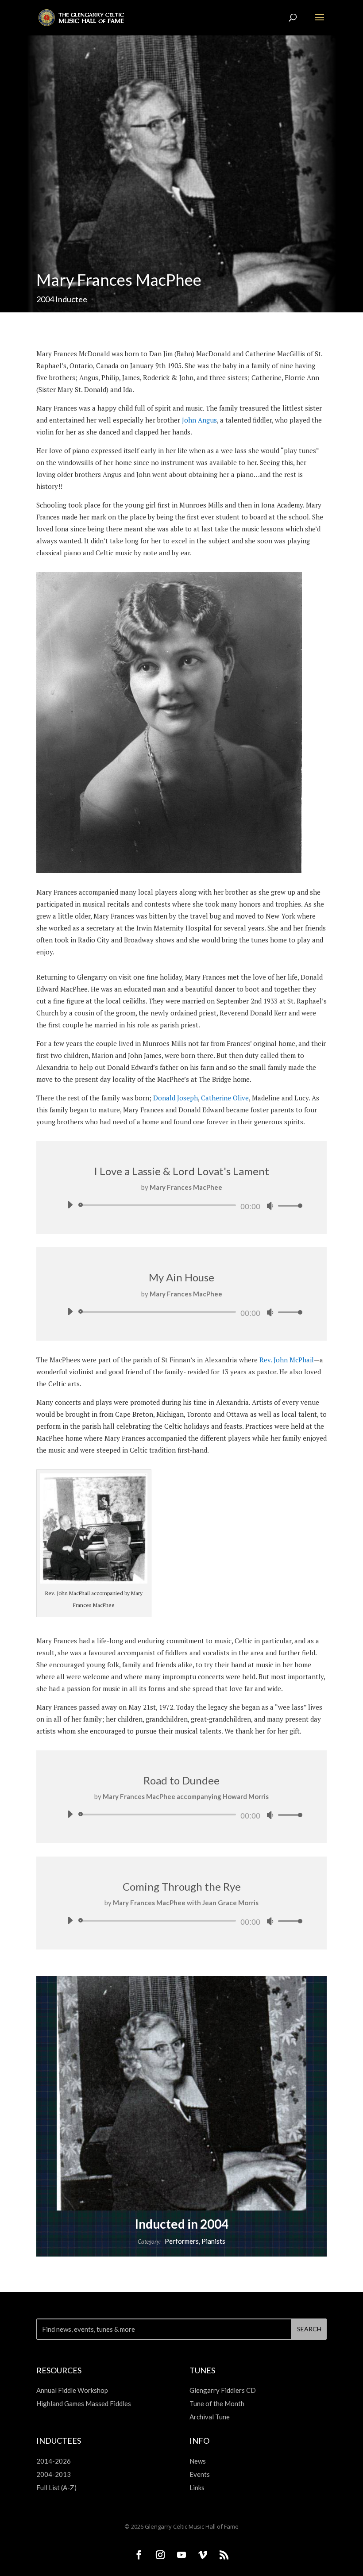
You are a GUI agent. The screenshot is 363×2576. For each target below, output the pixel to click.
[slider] (288, 1205)
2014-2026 (54, 2461)
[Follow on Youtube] (181, 2555)
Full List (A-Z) (56, 2488)
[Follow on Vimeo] (203, 2555)
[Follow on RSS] (224, 2555)
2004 (45, 299)
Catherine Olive (225, 1098)
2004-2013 (54, 2474)
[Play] (70, 1205)
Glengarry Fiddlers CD (223, 2390)
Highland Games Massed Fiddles (84, 2403)
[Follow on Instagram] (160, 2555)
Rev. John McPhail (287, 1360)
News (198, 2461)
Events (200, 2474)
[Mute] (270, 1206)
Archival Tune (210, 2417)
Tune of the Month (217, 2403)
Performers (182, 2241)
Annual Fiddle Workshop (72, 2390)
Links (197, 2488)
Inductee (71, 299)
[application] (181, 1205)
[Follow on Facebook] (139, 2555)
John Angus (199, 420)
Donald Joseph (176, 1098)
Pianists (213, 2241)
